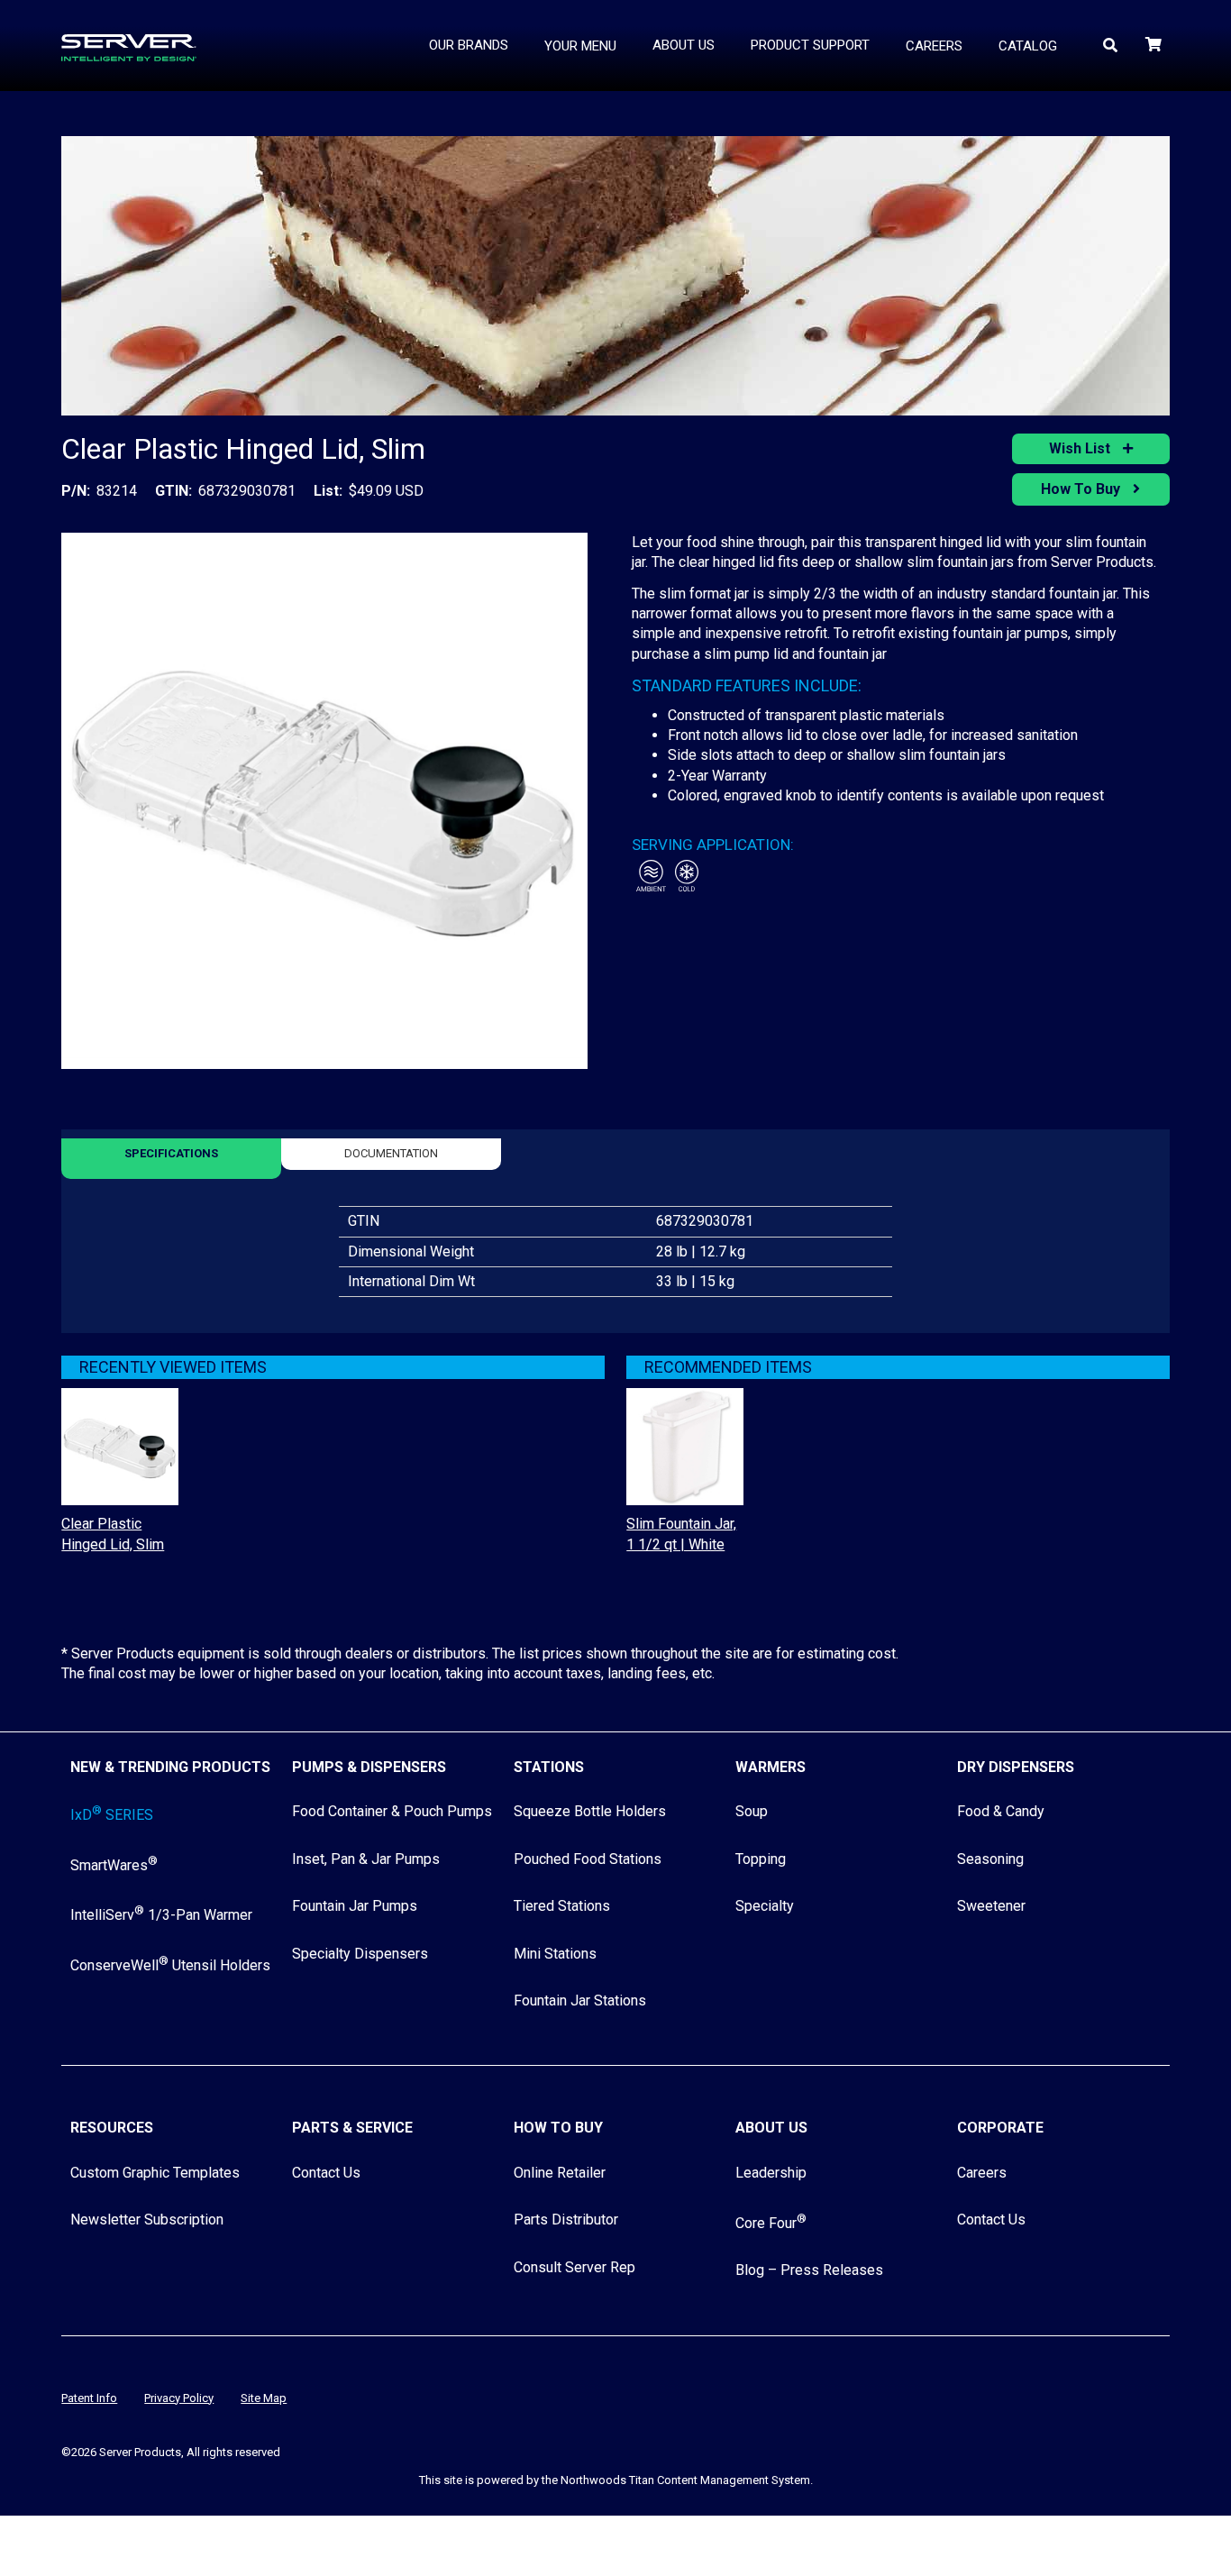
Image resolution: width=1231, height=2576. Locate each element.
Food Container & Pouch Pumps (392, 1811)
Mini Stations (555, 1954)
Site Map (264, 2398)
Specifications (171, 1153)
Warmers (771, 1767)
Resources (112, 2128)
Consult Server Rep (574, 2267)
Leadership (771, 2173)
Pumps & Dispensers (369, 1767)
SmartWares (114, 1865)
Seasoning (990, 1859)
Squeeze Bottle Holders (590, 1811)
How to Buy (558, 2128)
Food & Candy (1001, 1811)
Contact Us (326, 2173)
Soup (752, 1811)
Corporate (1000, 2128)
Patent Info (89, 2398)
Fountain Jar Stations (580, 2001)
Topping (761, 1859)
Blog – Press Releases (809, 2270)
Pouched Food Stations (588, 1859)
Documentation (391, 1153)
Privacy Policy (179, 2398)
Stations (549, 1767)
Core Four (771, 2223)
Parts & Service (352, 2128)
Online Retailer (560, 2173)
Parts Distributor (566, 2220)
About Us (771, 2128)
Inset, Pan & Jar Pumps (366, 1859)
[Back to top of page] (1139, 2534)
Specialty (765, 1906)
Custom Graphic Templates (155, 2173)
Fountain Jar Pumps (355, 1906)
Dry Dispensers (1016, 1767)
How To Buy (1082, 489)
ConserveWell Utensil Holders (170, 1965)
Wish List (1081, 448)
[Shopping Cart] (1155, 45)
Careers (982, 2173)
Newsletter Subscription (147, 2220)
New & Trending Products (170, 1767)
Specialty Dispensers (360, 1954)
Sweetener (991, 1906)
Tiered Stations (562, 1906)
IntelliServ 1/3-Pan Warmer (161, 1915)
